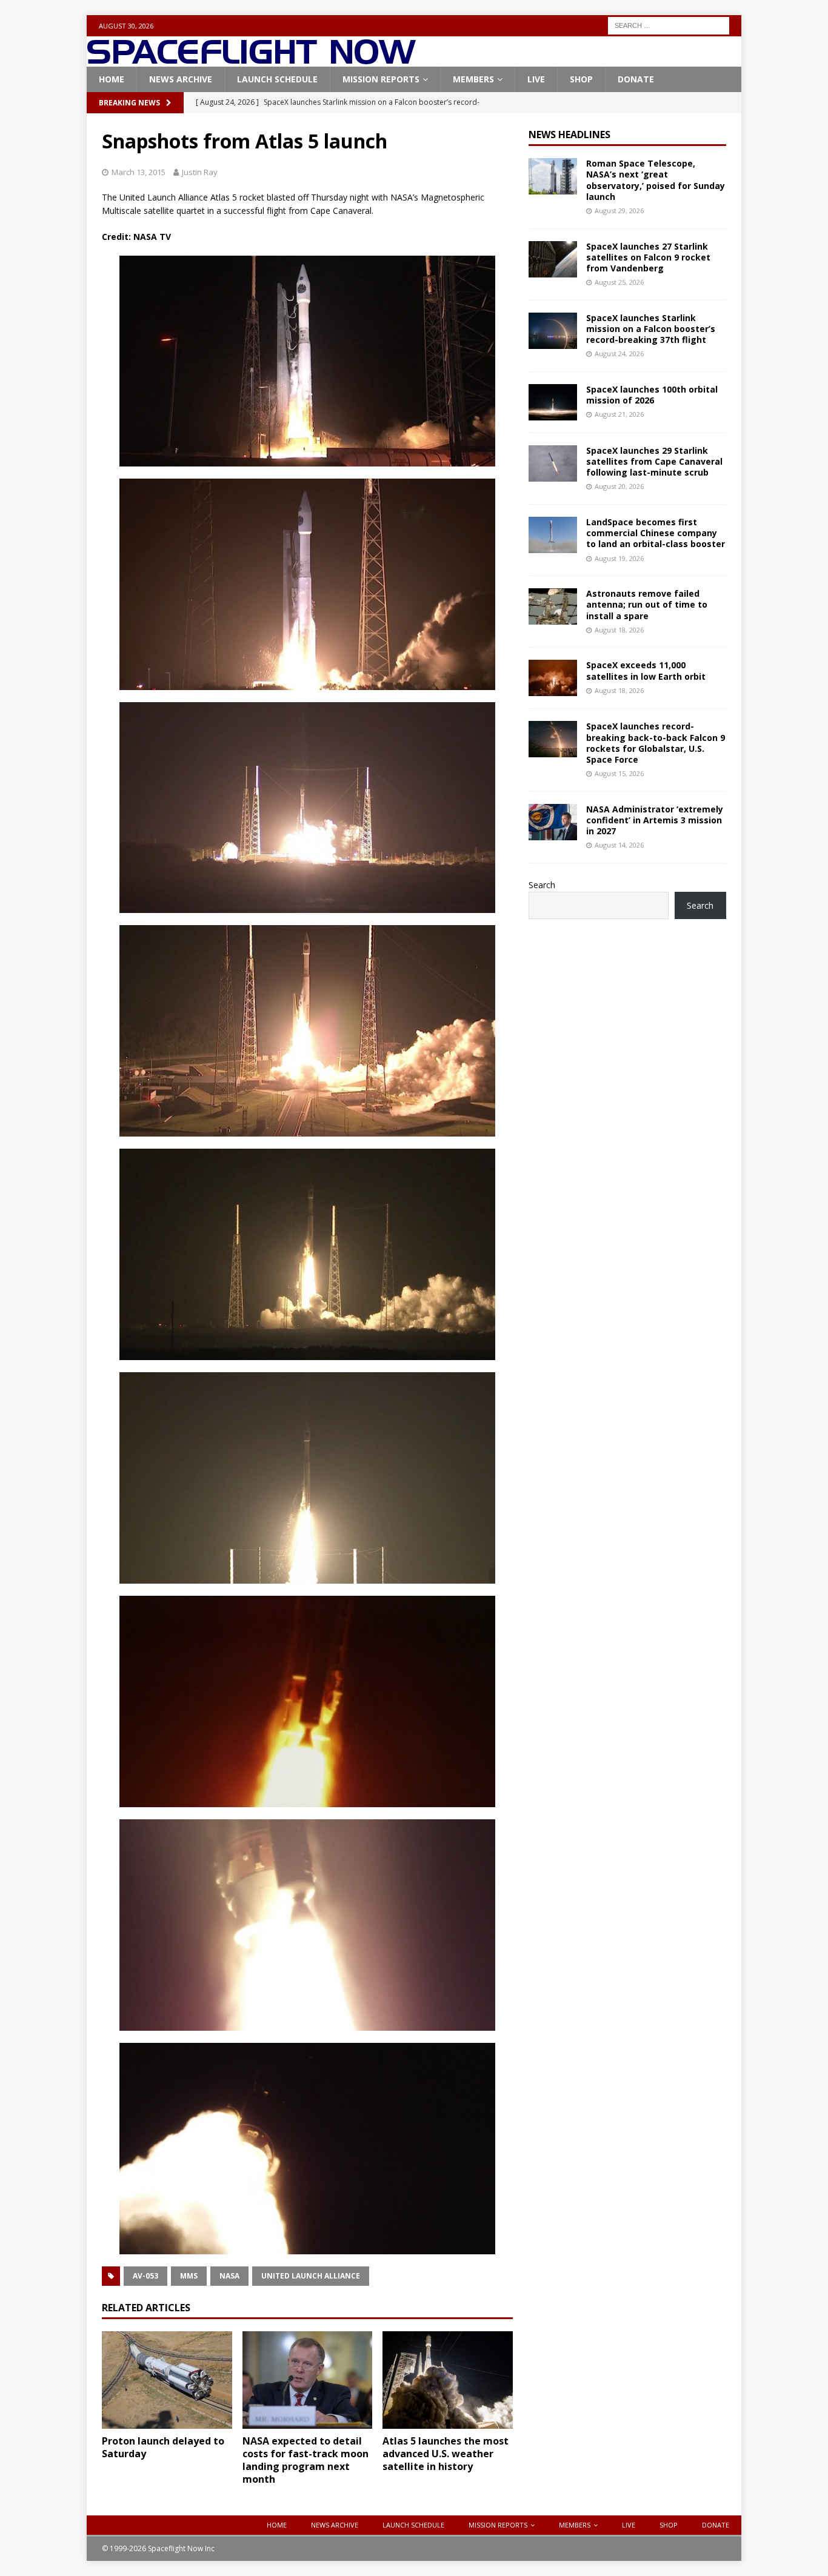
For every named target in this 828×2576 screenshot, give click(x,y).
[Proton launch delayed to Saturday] (167, 2380)
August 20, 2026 (619, 486)
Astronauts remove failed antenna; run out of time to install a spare (647, 604)
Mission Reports (381, 79)
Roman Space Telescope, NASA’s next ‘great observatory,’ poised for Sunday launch (656, 180)
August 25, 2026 (619, 282)
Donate (636, 79)
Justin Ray (200, 172)
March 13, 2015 (139, 172)
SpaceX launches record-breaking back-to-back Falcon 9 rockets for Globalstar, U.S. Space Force (656, 743)
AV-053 (145, 2276)
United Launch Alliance (311, 2276)
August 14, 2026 (619, 845)
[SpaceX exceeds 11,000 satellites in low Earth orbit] (553, 678)
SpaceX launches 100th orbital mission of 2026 (652, 395)
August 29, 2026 (619, 211)
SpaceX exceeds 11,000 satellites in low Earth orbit (646, 670)
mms (189, 2276)
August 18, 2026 (619, 630)
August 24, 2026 (619, 354)
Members (473, 79)
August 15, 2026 (619, 773)
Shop (581, 79)
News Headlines (569, 134)
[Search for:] (669, 25)
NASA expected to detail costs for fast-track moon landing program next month (305, 2460)
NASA (229, 2276)
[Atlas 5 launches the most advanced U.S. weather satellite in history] (448, 2380)
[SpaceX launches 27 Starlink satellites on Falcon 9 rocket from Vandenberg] (553, 259)
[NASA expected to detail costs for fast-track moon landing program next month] (308, 2380)
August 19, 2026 (619, 558)
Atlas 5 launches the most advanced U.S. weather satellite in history (446, 2454)
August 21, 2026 (619, 414)
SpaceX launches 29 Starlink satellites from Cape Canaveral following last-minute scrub (654, 461)
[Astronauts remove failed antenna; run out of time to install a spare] (553, 606)
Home (112, 79)
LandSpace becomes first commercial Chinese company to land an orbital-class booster (656, 533)
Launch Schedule (277, 79)
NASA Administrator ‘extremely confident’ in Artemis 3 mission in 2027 (655, 820)
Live (536, 79)
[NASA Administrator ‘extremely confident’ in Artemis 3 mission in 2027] (553, 822)
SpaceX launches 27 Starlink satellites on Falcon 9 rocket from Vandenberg (648, 257)
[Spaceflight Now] (251, 60)
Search (542, 885)
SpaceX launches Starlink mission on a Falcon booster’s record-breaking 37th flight (651, 329)
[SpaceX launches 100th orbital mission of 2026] (553, 402)
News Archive (181, 79)
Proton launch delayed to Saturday (163, 2447)
